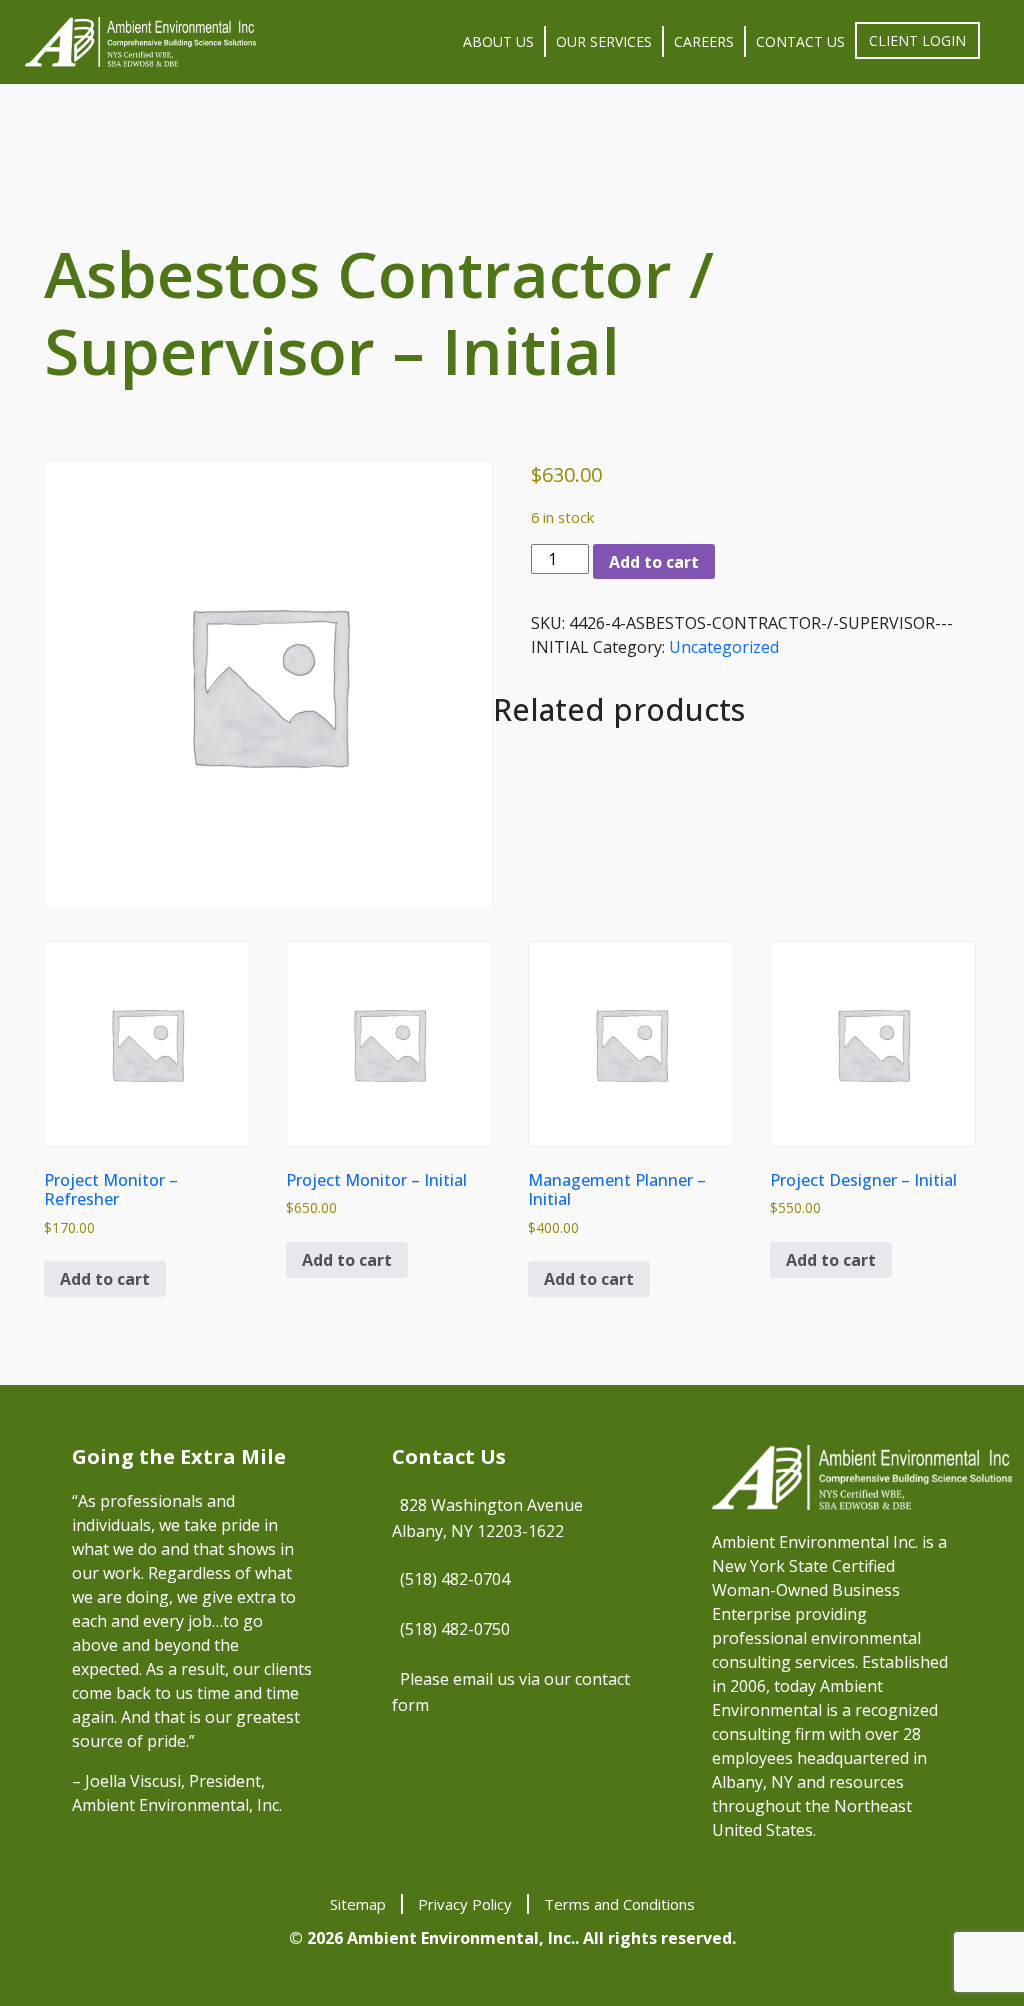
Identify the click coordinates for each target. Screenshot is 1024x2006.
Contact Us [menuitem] (800, 41)
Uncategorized (724, 647)
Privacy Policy (465, 1904)
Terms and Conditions (619, 1904)
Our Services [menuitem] (604, 41)
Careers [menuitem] (704, 41)
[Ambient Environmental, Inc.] (140, 42)
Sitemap (358, 1904)
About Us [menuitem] (498, 41)
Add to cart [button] (105, 1279)
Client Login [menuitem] (917, 40)
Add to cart (654, 562)
